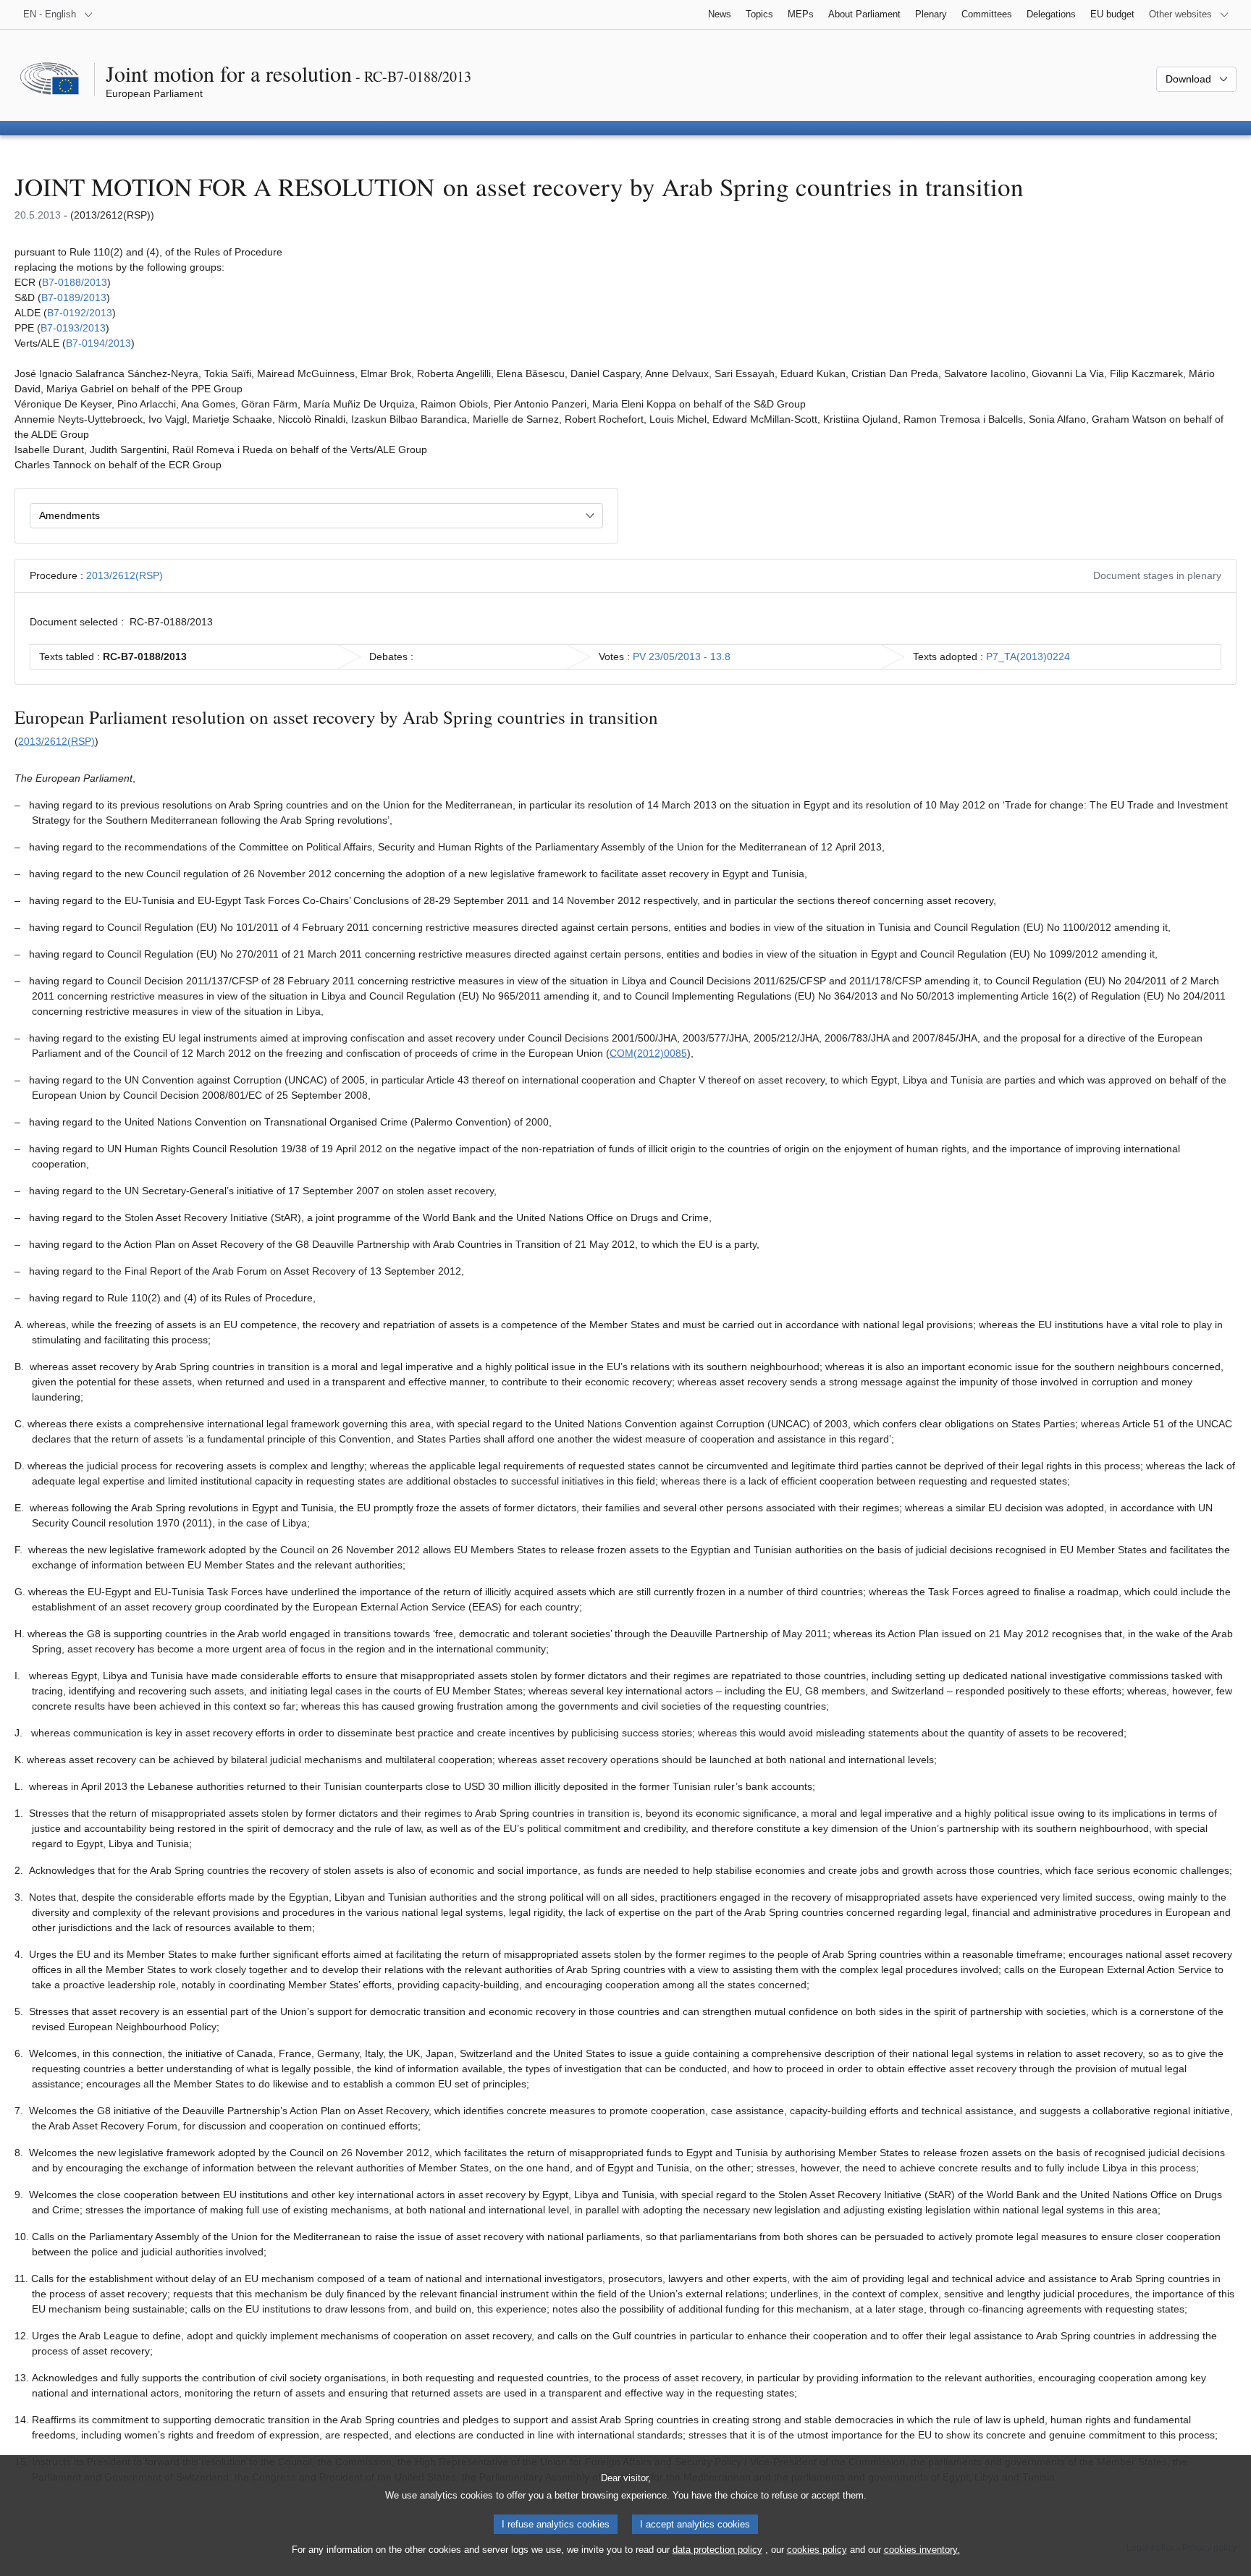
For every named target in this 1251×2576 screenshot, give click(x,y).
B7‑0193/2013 (73, 328)
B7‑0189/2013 (74, 297)
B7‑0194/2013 (98, 343)
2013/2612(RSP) (125, 575)
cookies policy (817, 2550)
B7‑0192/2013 (80, 313)
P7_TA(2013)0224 (1028, 656)
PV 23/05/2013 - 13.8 (682, 656)
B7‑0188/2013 (75, 282)
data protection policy (717, 2550)
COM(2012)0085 (648, 1053)
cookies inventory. (922, 2550)
